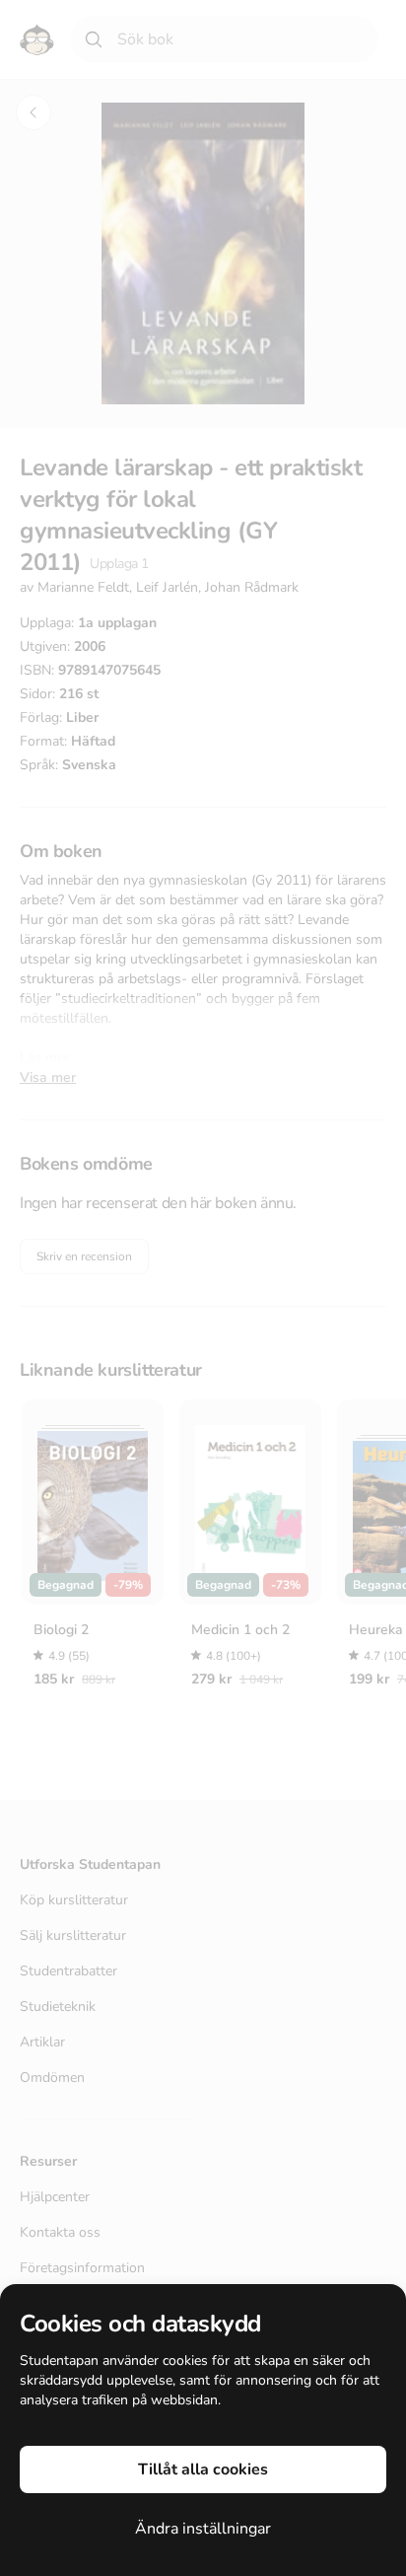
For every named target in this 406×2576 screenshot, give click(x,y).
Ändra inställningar (203, 2529)
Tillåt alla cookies (203, 2469)
